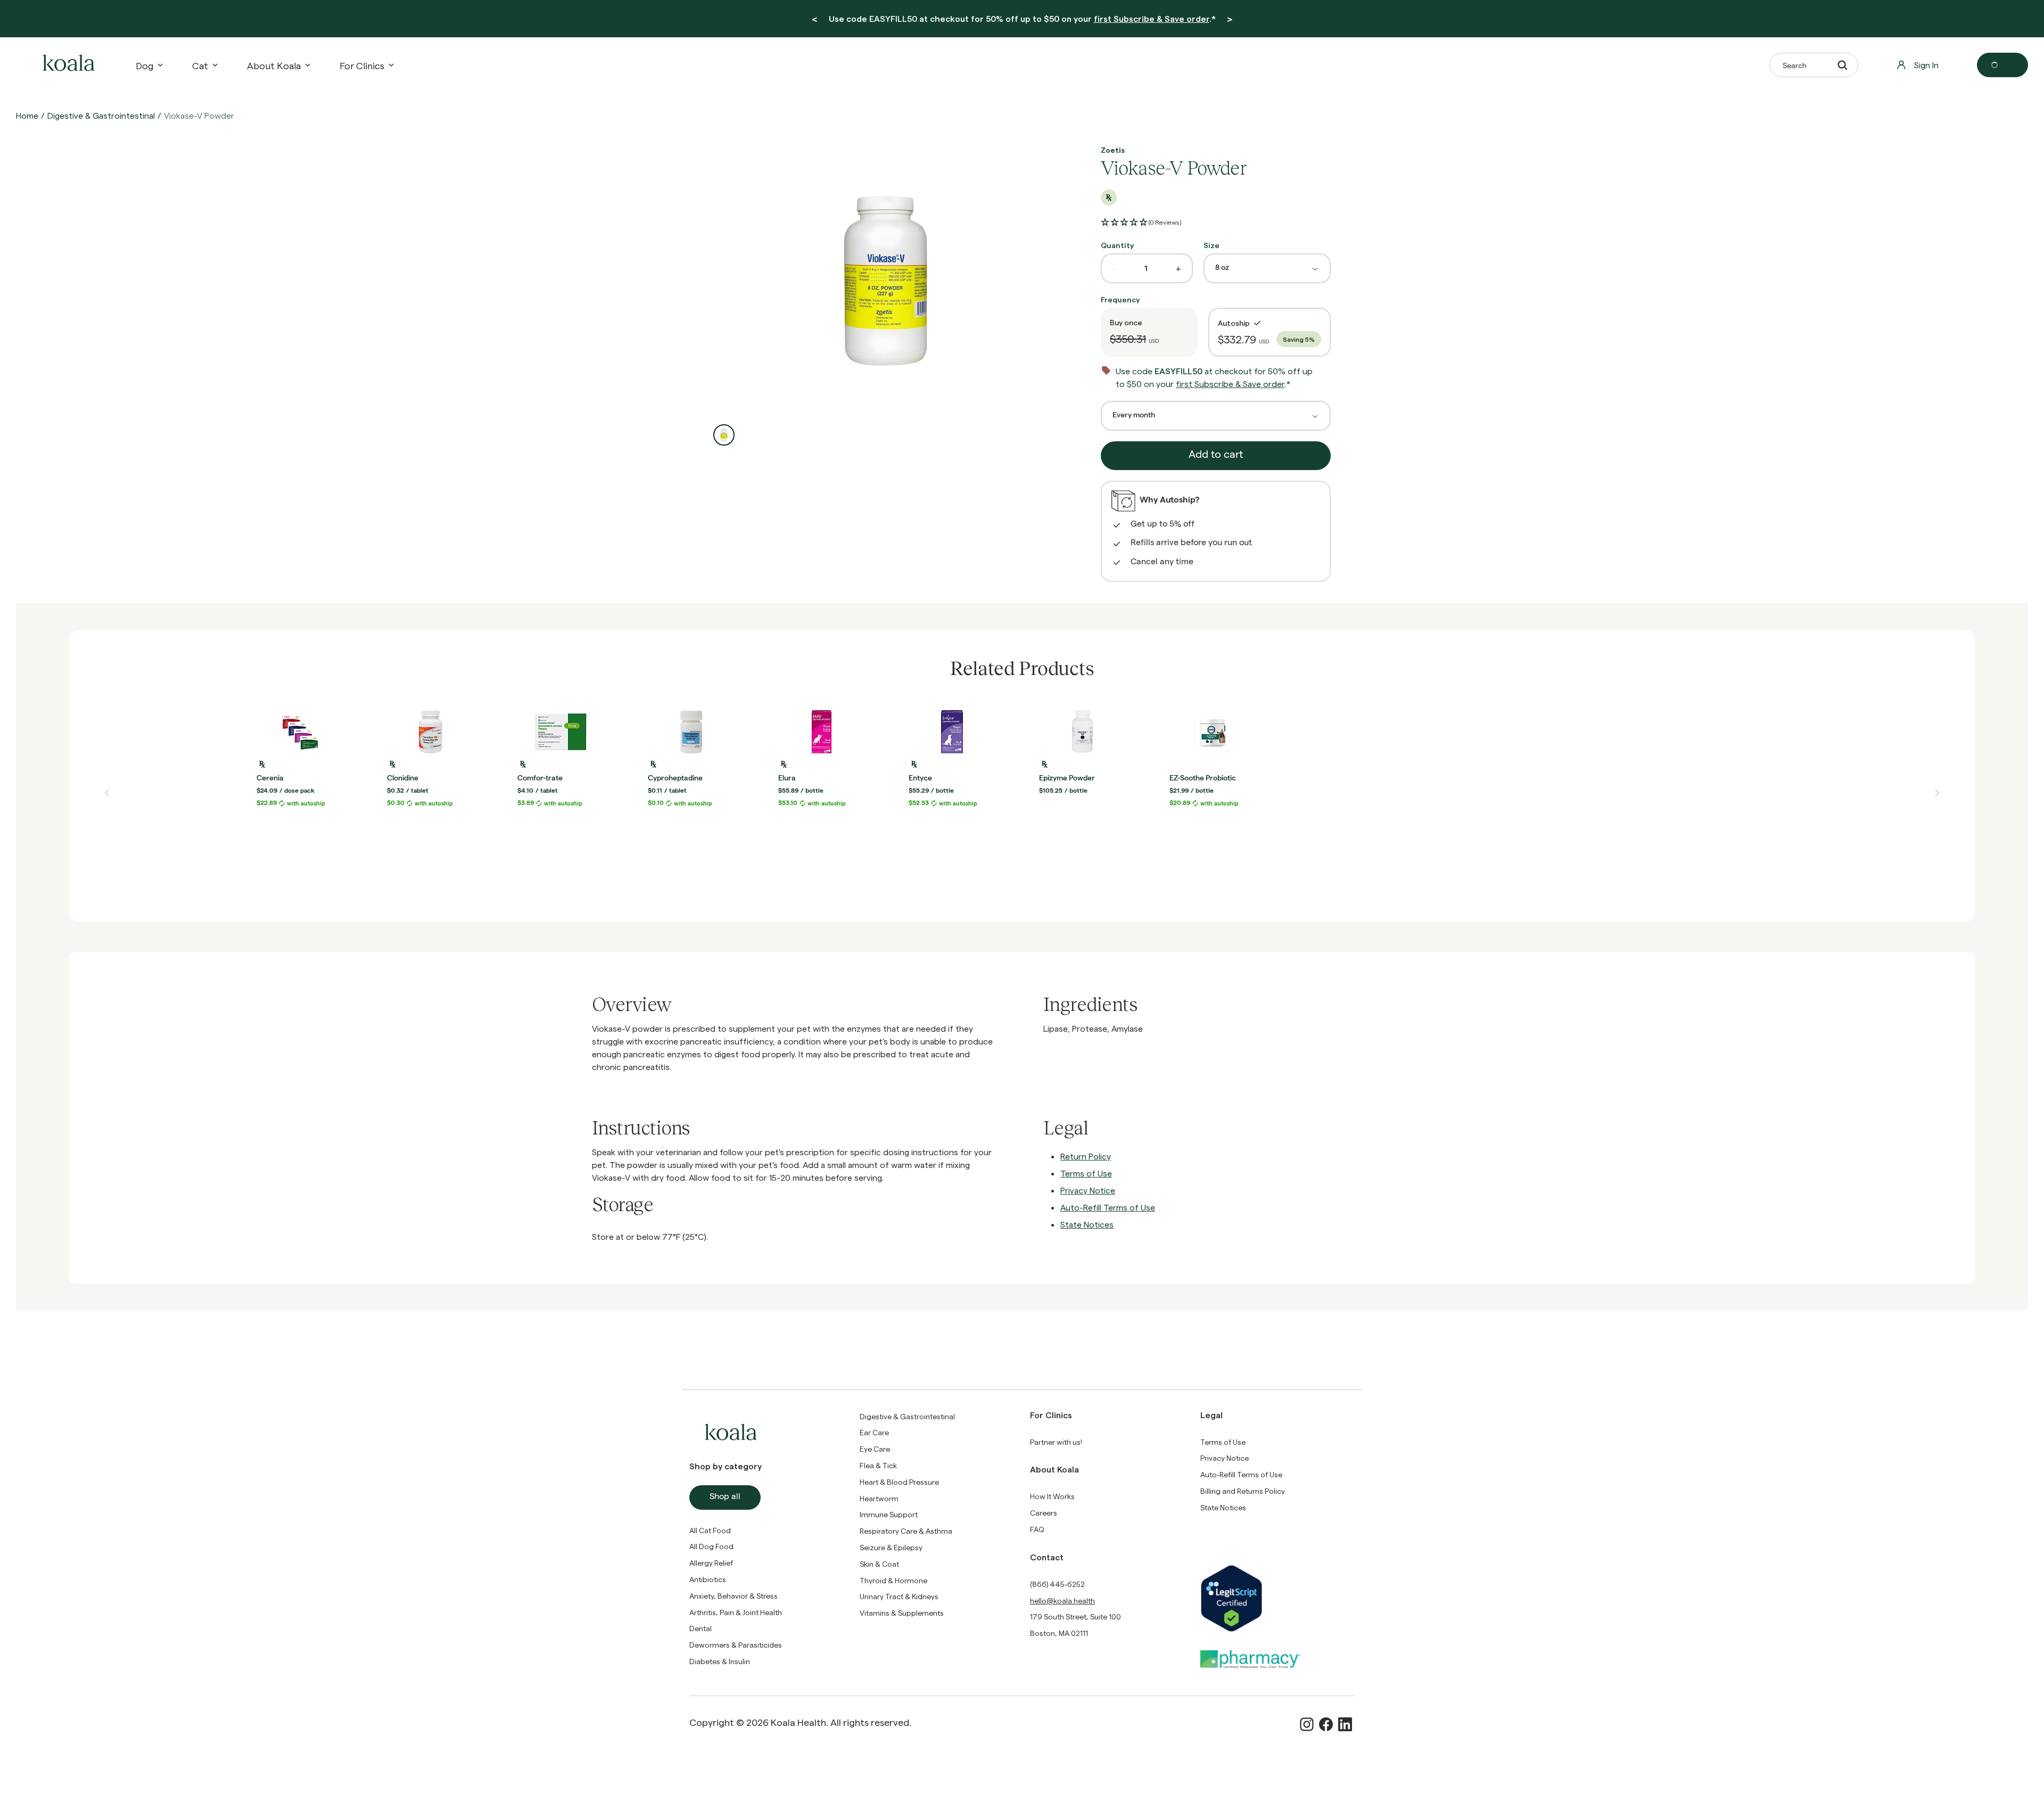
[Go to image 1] (724, 435)
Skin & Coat (879, 1564)
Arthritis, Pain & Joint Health (736, 1612)
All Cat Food (710, 1530)
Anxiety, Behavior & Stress (733, 1596)
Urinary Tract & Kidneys (899, 1596)
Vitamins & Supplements (902, 1613)
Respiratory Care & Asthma (906, 1531)
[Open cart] (2002, 65)
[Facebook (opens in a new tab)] (1326, 1724)
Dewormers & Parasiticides (736, 1645)
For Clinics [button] (362, 65)
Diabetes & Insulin (720, 1661)
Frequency (1120, 299)
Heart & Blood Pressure (899, 1482)
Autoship (1234, 323)
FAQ (1037, 1529)
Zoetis (1113, 150)
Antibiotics (708, 1579)
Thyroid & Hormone (893, 1580)
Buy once (1126, 322)
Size (1211, 245)
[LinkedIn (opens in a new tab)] (1345, 1724)
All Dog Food (711, 1546)
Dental (700, 1628)
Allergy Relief (711, 1563)
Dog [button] (145, 65)
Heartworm (879, 1498)
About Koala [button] (274, 65)
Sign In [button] (1926, 65)
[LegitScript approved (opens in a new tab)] (1278, 1598)
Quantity (1117, 245)
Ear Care (874, 1432)
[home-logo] (67, 65)
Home (27, 115)
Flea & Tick (878, 1465)
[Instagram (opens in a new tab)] (1307, 1724)
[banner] (1022, 19)
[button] (1141, 223)
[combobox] (1267, 268)
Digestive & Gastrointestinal (101, 115)
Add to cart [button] (1216, 456)
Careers (1044, 1513)
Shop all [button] (725, 1498)
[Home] (67, 65)
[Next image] (1937, 793)
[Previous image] (107, 793)
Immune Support (889, 1514)
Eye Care (875, 1449)
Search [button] (1795, 65)
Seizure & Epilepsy (891, 1547)
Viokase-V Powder (199, 115)
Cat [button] (200, 65)
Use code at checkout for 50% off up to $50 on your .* (1022, 18)
